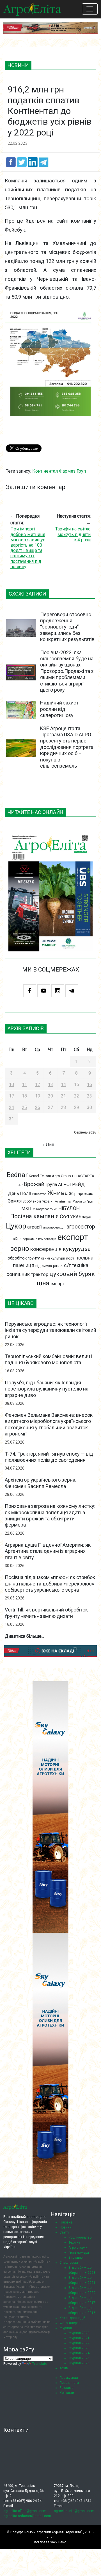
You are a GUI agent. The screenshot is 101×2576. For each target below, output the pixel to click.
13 (50, 1085)
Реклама (66, 2388)
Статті (64, 2232)
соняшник (18, 1274)
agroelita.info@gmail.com (74, 2511)
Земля (15, 1201)
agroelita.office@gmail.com (25, 2511)
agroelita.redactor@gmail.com (27, 2516)
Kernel (34, 1176)
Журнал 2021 (79, 2338)
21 (63, 1096)
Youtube (44, 991)
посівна (84, 1258)
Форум (87, 1217)
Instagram (58, 991)
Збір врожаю (81, 1194)
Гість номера (79, 2253)
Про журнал (69, 2378)
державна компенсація (40, 1239)
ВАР (19, 1185)
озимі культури (53, 1258)
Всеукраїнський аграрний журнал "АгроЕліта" (46, 2532)
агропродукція (54, 1227)
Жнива (58, 1193)
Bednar (17, 1175)
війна (17, 1239)
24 (12, 1107)
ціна (43, 1283)
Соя (64, 1216)
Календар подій (72, 2318)
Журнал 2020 (79, 2333)
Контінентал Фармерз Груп (74, 1202)
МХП (26, 1209)
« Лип (48, 1145)
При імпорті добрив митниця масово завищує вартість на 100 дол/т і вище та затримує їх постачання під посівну (28, 548)
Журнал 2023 (79, 2348)
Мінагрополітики (45, 1209)
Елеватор (39, 1194)
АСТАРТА (86, 1176)
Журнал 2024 (79, 2353)
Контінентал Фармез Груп (59, 471)
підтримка (44, 1266)
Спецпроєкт (69, 2263)
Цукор (16, 1226)
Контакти (67, 2393)
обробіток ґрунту (24, 1258)
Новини (66, 2227)
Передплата (69, 2383)
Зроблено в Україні (38, 1201)
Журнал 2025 (79, 2358)
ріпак (58, 1266)
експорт (73, 1237)
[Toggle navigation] (90, 9)
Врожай (34, 1184)
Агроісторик (78, 2248)
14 (63, 1085)
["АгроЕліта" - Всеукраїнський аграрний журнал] (32, 9)
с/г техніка (76, 1265)
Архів (64, 2368)
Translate (40, 2364)
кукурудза (77, 1249)
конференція (46, 1249)
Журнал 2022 (79, 2343)
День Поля (19, 1193)
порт (70, 1258)
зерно (20, 1248)
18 (24, 1096)
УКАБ (76, 1217)
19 (38, 1096)
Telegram (72, 991)
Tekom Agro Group (56, 1176)
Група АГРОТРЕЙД (65, 1185)
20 (50, 1096)
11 (24, 1085)
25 (24, 1107)
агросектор (81, 1227)
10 (12, 1085)
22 (77, 1096)
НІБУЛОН (69, 1208)
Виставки (76, 2258)
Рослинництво (80, 2237)
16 (89, 1085)
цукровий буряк (72, 1274)
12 (38, 1085)
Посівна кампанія (34, 1216)
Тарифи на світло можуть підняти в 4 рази (73, 534)
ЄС (74, 1176)
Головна (66, 2222)
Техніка (74, 2242)
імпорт (57, 1284)
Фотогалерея (70, 2323)
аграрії (35, 1227)
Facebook (30, 991)
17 (12, 1096)
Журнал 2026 (79, 2363)
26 (38, 1107)
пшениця (24, 1265)
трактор (40, 1274)
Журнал (66, 2328)
